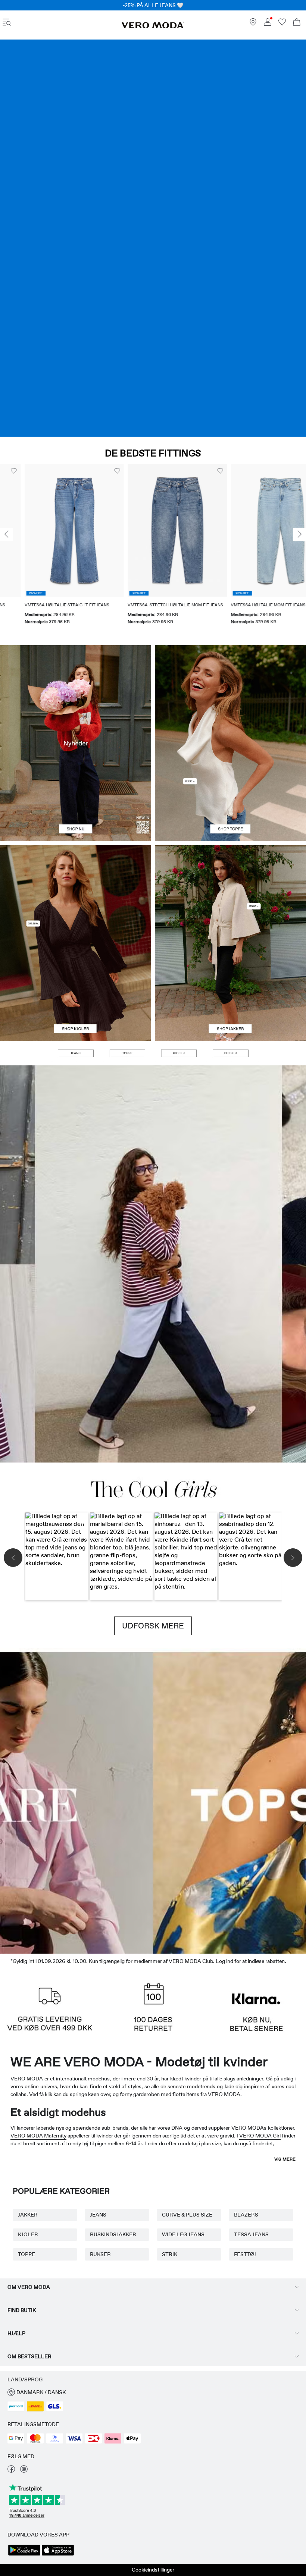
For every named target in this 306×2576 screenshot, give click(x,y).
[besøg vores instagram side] (24, 2471)
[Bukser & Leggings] (230, 1053)
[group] (50, 549)
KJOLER (28, 2234)
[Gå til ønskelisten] (282, 24)
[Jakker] (230, 992)
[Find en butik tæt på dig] (253, 24)
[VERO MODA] (153, 26)
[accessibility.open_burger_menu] (7, 23)
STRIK (170, 2254)
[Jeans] (153, 238)
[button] (50, 531)
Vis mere (285, 2159)
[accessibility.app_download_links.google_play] (24, 2555)
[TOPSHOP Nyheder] (191, 1801)
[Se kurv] (297, 23)
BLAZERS (246, 2215)
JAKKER (28, 2215)
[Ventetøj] (38, 1801)
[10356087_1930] (76, 894)
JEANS (98, 2215)
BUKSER (100, 2254)
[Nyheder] (76, 743)
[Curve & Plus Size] (268, 1801)
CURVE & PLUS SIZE (187, 2215)
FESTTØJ (245, 2254)
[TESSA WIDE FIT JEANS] (153, 1264)
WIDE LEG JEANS (183, 2234)
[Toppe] (230, 792)
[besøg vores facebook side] (11, 2471)
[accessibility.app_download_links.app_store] (58, 2555)
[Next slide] (300, 534)
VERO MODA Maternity (38, 2136)
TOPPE (26, 2254)
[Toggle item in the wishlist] (93, 471)
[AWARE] (115, 1801)
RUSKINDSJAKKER (113, 2234)
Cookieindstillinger (153, 2570)
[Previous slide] (6, 534)
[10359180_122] (230, 894)
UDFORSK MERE (153, 1626)
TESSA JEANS (251, 2234)
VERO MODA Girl (260, 2136)
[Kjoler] (76, 992)
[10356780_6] (230, 694)
